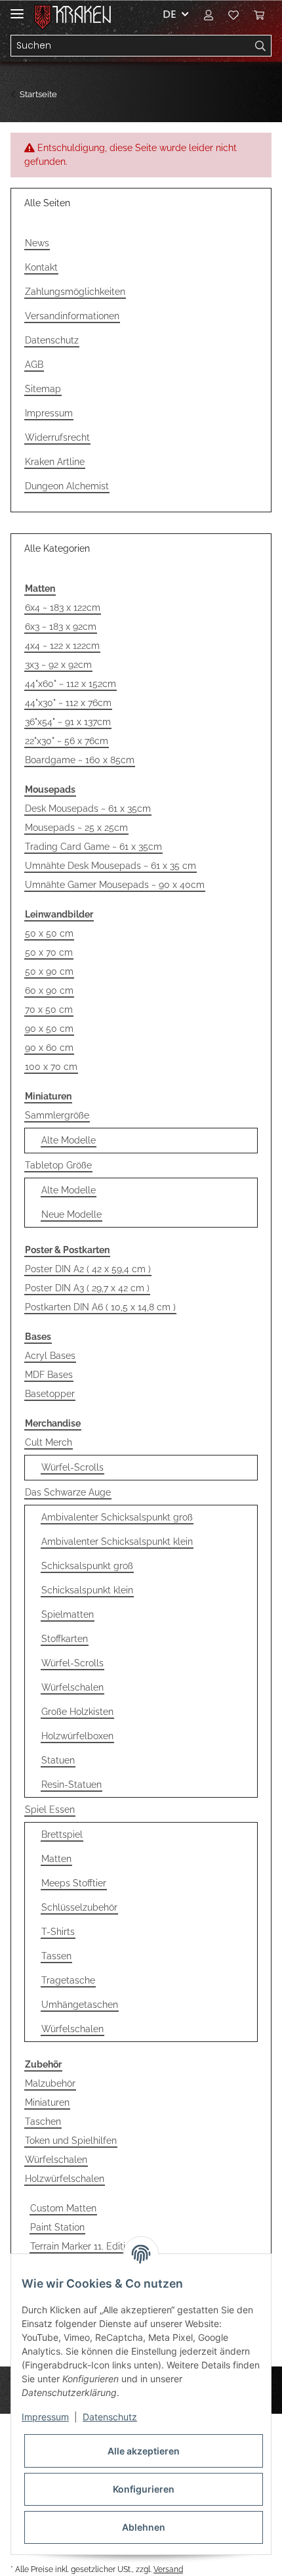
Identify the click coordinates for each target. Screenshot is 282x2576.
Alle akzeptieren (144, 2451)
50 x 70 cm (49, 952)
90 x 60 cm (49, 1048)
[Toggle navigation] (17, 8)
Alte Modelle (69, 1140)
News (37, 243)
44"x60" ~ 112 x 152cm (70, 684)
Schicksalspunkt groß (87, 1566)
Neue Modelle (71, 1214)
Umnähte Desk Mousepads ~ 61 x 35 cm (111, 866)
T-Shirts (58, 1932)
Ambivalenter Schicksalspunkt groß (117, 1517)
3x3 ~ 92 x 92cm (58, 665)
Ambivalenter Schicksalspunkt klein (117, 1542)
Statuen (58, 1760)
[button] (209, 14)
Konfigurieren (144, 2489)
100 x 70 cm (51, 1067)
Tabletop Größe (58, 1165)
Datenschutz (52, 340)
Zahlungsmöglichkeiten (75, 292)
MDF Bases (49, 1375)
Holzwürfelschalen (65, 2179)
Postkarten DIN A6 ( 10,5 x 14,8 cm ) (100, 1307)
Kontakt (41, 267)
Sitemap (43, 389)
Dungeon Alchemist (67, 486)
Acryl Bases (50, 1356)
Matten (56, 1859)
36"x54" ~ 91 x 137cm (68, 722)
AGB (34, 365)
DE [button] (170, 14)
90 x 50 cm (49, 1029)
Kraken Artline (55, 462)
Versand (168, 2569)
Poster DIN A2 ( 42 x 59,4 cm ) (88, 1269)
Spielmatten (68, 1614)
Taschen (43, 2121)
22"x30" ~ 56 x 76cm (67, 741)
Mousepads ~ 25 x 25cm (76, 828)
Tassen (56, 1956)
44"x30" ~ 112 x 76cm (68, 703)
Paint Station (57, 2227)
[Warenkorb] (259, 14)
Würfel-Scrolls (72, 1467)
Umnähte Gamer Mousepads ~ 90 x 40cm (115, 885)
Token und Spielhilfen (71, 2141)
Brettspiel (62, 1834)
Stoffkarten (65, 1639)
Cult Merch (49, 1442)
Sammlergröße (57, 1115)
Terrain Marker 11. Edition (83, 2246)
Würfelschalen (72, 1687)
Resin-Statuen (71, 1785)
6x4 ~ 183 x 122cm (63, 608)
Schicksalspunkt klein (87, 1590)
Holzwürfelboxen (77, 1736)
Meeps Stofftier (74, 1883)
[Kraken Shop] (82, 15)
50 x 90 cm (49, 971)
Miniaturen (47, 2102)
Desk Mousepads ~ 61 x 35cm (88, 809)
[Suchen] (261, 46)
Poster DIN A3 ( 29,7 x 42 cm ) (87, 1288)
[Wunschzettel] (233, 14)
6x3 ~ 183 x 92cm (61, 627)
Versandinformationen (72, 316)
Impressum (49, 413)
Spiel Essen (50, 1810)
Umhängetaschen (80, 2005)
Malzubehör (50, 2083)
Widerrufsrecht (57, 437)
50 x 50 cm (49, 933)
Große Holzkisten (77, 1712)
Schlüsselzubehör (79, 1907)
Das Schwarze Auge (68, 1492)
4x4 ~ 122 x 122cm (62, 646)
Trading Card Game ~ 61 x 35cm (93, 847)
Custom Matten (63, 2208)
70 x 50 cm (49, 1010)
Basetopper (50, 1394)
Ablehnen (144, 2527)
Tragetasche (68, 1980)
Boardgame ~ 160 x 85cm (80, 760)
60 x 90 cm (49, 990)
